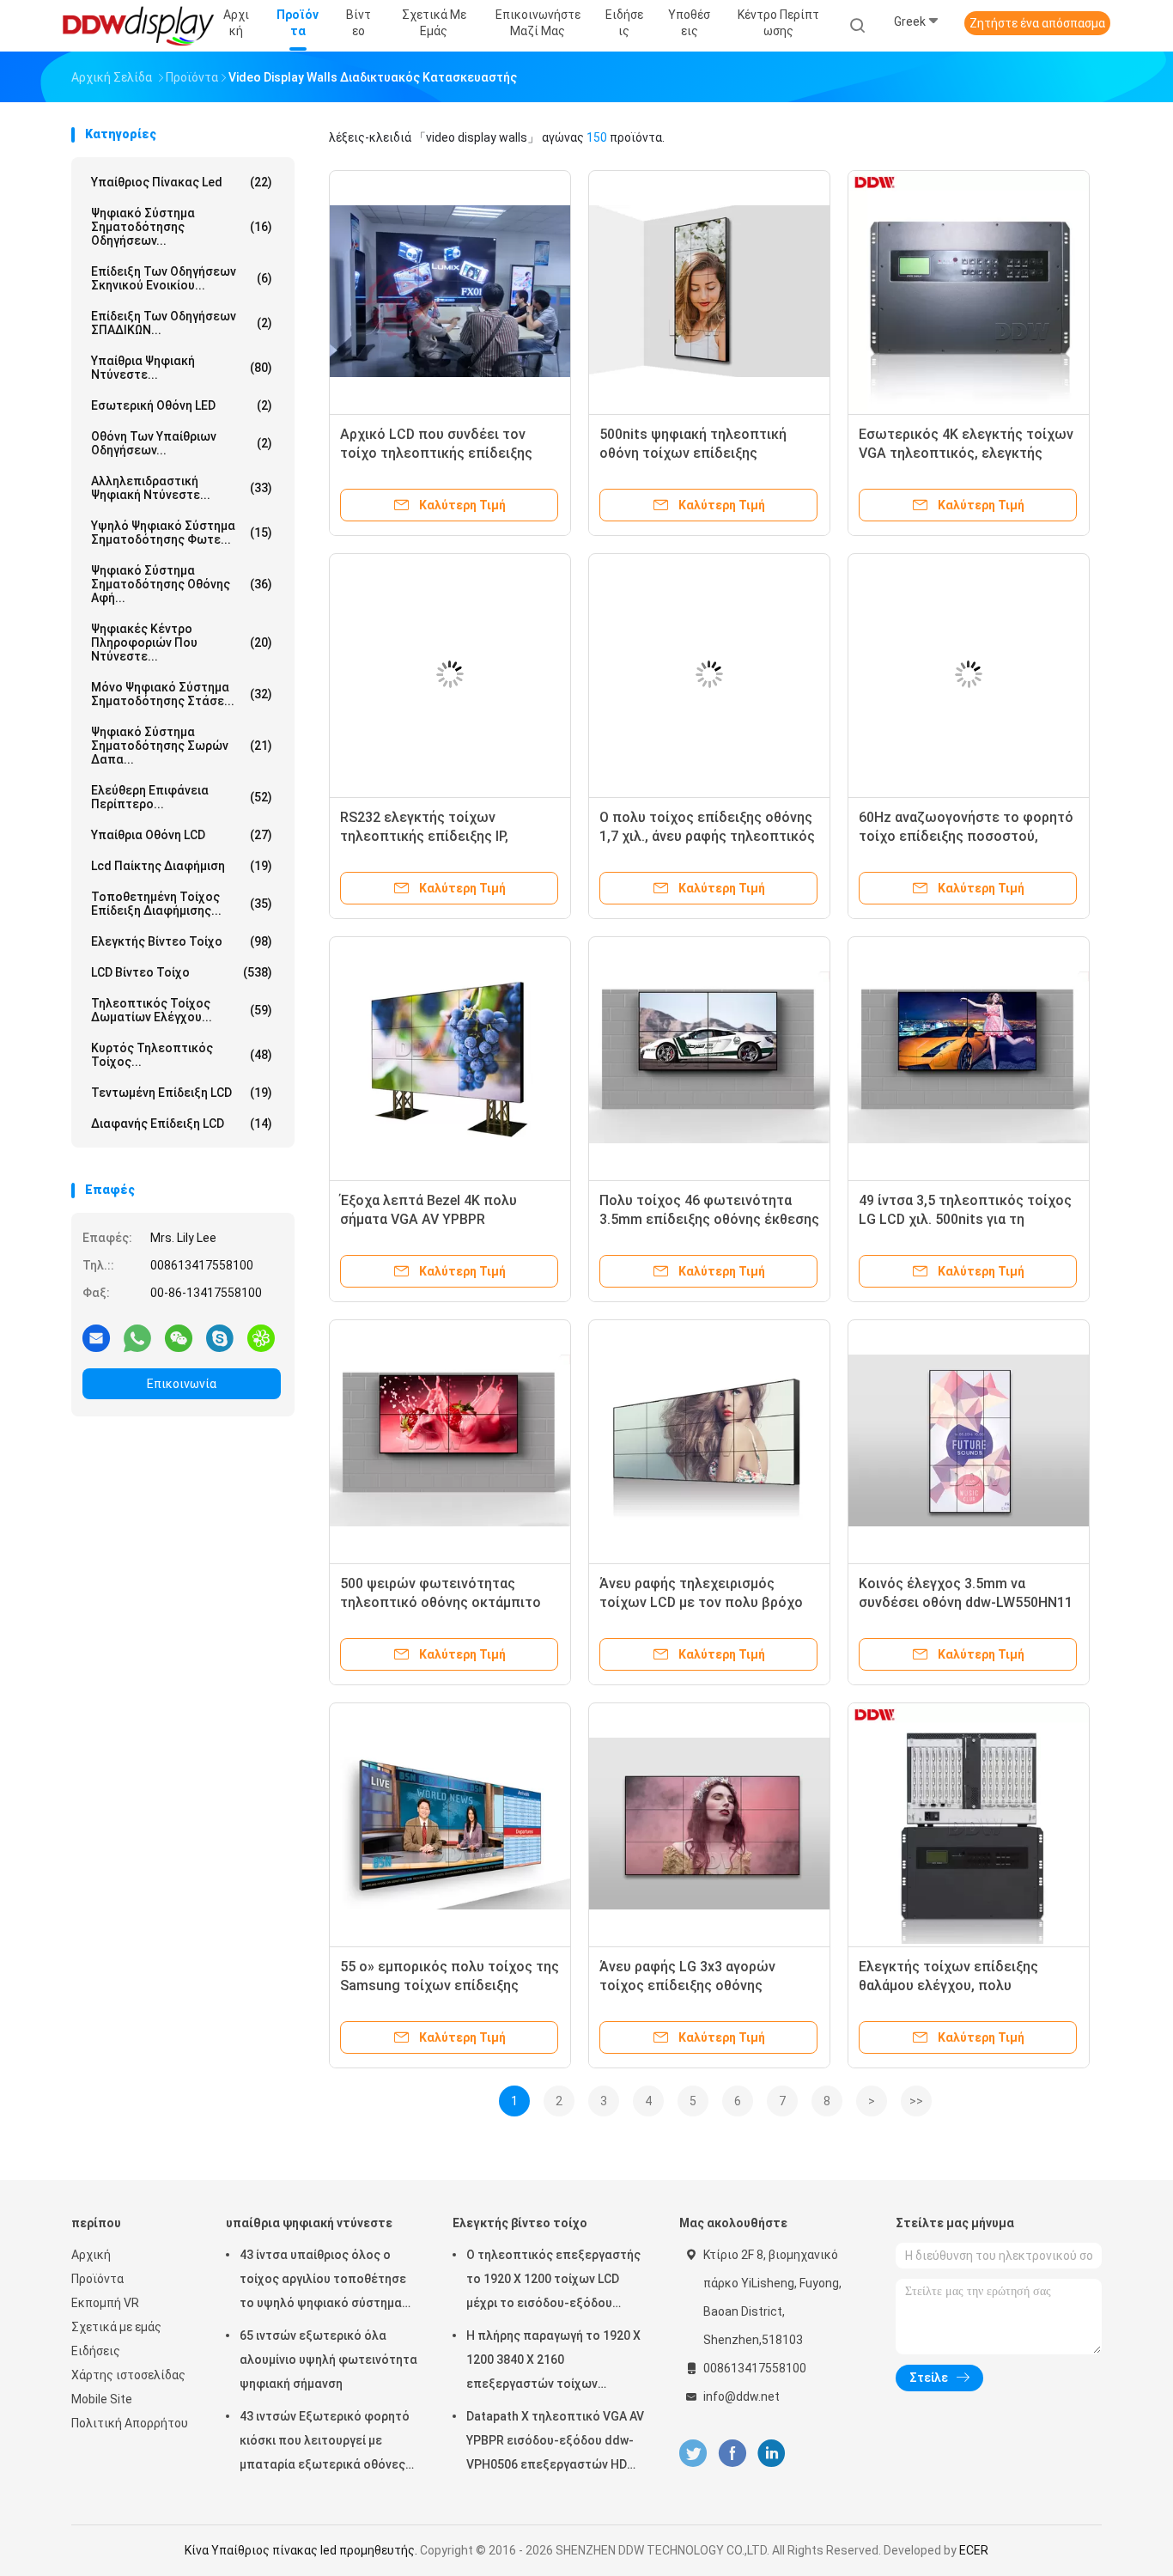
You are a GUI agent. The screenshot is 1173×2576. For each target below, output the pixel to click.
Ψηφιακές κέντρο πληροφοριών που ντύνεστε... (182, 642)
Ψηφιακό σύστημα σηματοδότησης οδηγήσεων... (182, 227)
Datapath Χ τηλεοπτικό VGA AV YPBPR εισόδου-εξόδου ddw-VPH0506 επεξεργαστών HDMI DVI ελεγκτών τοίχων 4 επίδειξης (555, 2443)
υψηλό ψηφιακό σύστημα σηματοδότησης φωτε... (182, 533)
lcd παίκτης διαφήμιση (182, 866)
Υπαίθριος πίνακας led (182, 182)
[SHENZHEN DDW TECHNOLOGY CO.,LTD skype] (220, 1337)
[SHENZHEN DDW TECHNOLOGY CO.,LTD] (138, 26)
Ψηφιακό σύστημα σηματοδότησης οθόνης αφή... (182, 584)
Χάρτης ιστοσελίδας (128, 2375)
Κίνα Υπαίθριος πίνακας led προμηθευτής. (302, 2550)
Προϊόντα (97, 2279)
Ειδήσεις (96, 2351)
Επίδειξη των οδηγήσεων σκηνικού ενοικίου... (182, 278)
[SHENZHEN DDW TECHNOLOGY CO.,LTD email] (96, 1337)
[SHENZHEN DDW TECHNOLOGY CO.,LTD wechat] (179, 1337)
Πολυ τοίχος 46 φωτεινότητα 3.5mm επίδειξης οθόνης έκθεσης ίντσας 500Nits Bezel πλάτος (709, 1219)
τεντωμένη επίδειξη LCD (182, 1093)
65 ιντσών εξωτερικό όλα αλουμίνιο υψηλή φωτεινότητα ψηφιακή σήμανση (328, 2360)
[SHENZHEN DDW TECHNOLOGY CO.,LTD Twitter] (693, 2454)
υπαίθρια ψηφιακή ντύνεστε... (182, 368)
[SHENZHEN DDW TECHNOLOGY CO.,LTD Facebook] (732, 2454)
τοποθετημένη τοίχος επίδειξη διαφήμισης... (182, 904)
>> (916, 2101)
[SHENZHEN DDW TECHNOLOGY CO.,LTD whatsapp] (137, 1337)
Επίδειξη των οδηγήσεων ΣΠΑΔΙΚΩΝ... (182, 323)
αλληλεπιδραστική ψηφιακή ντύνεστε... (182, 488)
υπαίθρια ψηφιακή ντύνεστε (309, 2223)
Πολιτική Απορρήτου (130, 2423)
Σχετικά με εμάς (116, 2327)
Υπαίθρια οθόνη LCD (182, 835)
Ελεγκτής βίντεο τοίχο (182, 941)
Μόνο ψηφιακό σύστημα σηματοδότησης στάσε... (182, 694)
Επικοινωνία (182, 1384)
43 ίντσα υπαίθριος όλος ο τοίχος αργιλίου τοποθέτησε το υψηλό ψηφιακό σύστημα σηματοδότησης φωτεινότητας (323, 2281)
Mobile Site (102, 2399)
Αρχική (91, 2255)
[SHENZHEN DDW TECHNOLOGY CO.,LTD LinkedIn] (772, 2454)
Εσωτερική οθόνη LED (182, 405)
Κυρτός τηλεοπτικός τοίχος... (182, 1055)
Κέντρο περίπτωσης (778, 23)
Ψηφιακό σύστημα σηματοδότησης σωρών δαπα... (182, 746)
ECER (974, 2550)
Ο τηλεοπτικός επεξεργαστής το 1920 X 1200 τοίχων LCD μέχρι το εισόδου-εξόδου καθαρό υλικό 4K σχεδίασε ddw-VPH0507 (553, 2281)
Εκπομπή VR (105, 2303)
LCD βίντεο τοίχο (182, 972)
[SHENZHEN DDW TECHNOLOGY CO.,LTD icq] (261, 1337)
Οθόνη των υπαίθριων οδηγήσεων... (182, 443)
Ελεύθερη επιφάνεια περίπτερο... (182, 797)
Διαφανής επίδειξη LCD (182, 1124)
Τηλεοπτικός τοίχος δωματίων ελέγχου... (182, 1010)
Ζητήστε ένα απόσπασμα (1037, 23)
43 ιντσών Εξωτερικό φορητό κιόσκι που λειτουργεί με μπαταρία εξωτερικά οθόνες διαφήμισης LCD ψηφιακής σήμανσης (325, 2443)
